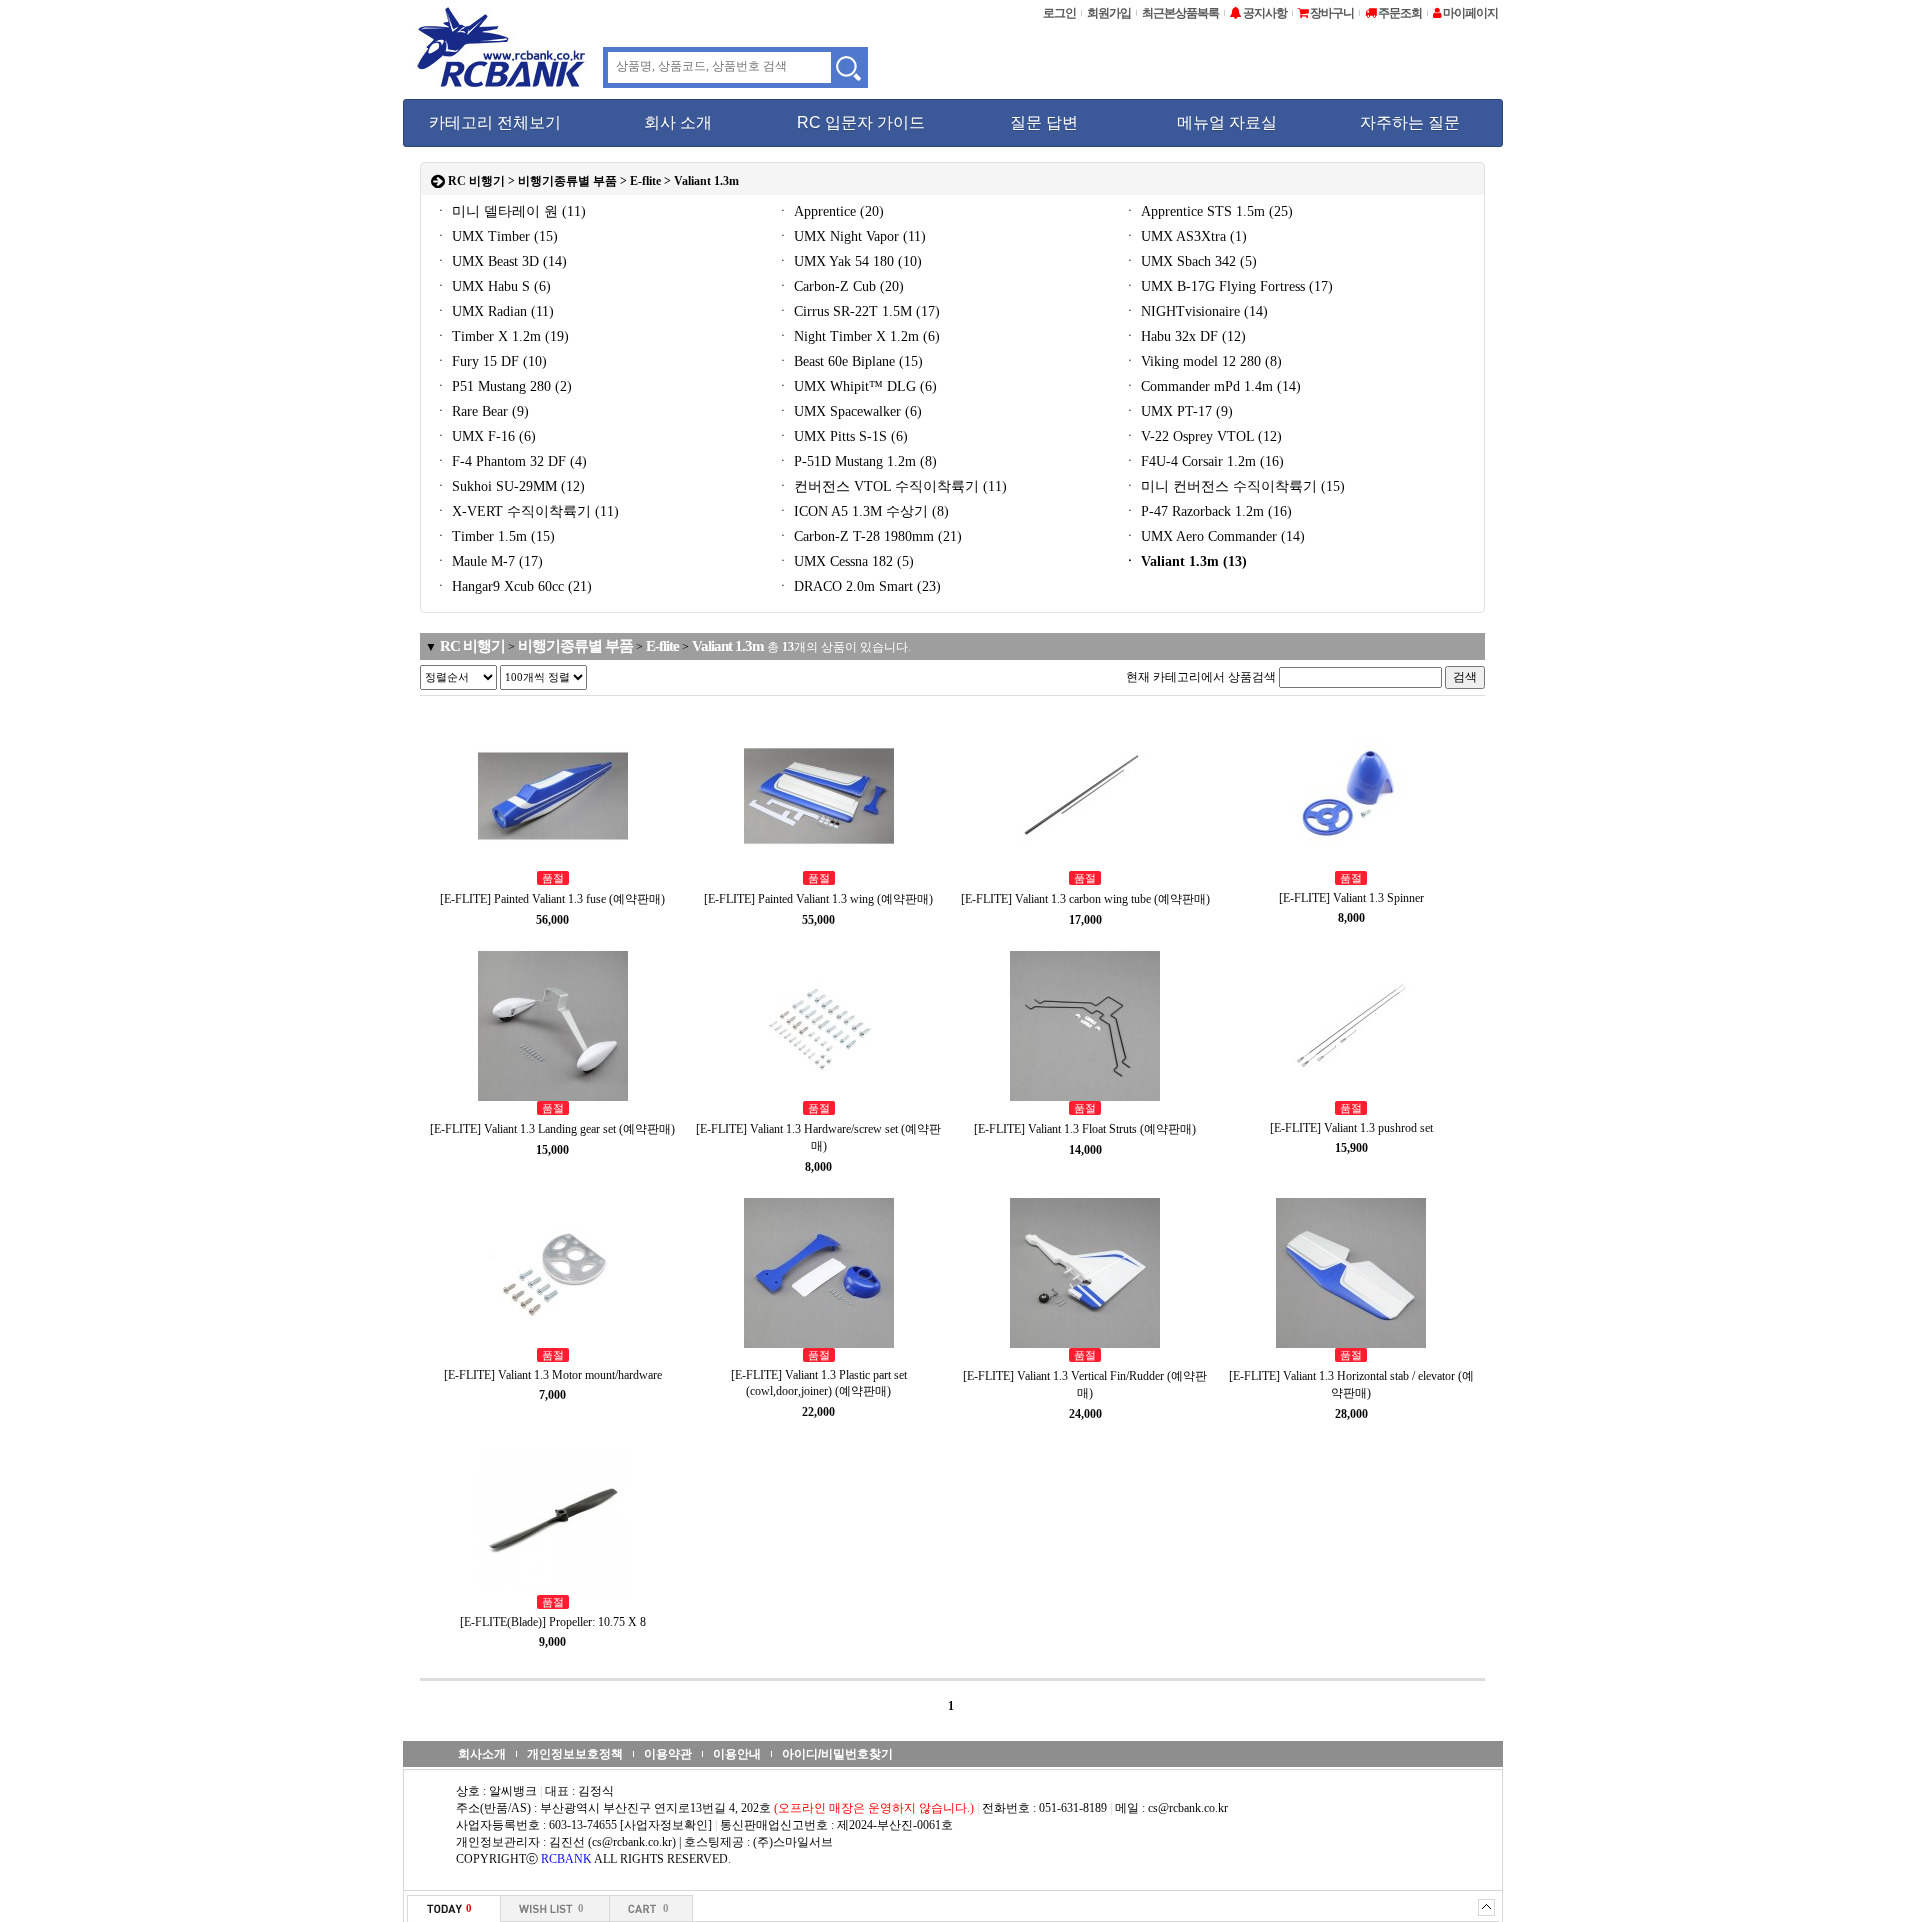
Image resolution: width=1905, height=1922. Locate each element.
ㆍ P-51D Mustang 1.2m (856, 461)
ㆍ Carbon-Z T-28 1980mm (869, 536)
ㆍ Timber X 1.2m (501, 336)
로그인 (1059, 13)
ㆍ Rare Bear (481, 411)
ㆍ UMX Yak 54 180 (849, 261)
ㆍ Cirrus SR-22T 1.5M (858, 311)
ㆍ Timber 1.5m (494, 536)
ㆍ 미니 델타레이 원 (510, 211)
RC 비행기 (476, 181)
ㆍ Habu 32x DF (1184, 336)
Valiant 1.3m (706, 181)
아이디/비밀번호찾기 (837, 1754)
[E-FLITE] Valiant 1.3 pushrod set (1351, 1128)
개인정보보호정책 (575, 1754)
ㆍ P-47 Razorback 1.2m (1207, 511)
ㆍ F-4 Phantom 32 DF (510, 461)
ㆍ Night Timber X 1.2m (858, 336)
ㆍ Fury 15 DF (490, 361)
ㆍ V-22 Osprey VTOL (1202, 436)
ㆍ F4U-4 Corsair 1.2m (1203, 461)
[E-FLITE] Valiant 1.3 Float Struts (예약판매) (1085, 1129)
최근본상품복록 (1180, 13)
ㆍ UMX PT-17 (1178, 411)
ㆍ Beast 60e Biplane (849, 361)
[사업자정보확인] (666, 1825)
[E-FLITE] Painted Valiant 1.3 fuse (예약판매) (552, 899)
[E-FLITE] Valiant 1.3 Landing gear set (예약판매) (552, 1129)
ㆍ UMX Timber (496, 236)
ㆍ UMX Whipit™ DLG (856, 386)
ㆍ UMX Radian (494, 311)
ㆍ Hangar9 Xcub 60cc (513, 586)
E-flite (645, 181)
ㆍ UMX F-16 (485, 436)
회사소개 (482, 1754)
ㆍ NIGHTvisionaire (1195, 311)
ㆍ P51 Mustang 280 (503, 386)
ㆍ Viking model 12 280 (1202, 361)
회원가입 (1109, 13)
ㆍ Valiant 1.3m (1185, 561)
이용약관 (668, 1754)
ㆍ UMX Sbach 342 (1190, 261)
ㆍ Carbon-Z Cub (840, 286)
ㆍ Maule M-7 (488, 561)
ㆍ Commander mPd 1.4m (1212, 386)
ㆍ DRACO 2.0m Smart (858, 586)
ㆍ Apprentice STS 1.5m (1208, 211)
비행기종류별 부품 (567, 181)
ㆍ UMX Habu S (492, 286)
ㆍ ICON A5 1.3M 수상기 (862, 511)
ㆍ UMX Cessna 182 (845, 561)
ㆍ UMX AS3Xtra (1185, 236)
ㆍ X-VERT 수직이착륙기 (526, 511)
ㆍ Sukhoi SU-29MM (509, 486)
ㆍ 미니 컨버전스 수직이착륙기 (1234, 486)
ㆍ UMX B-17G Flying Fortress (1228, 286)
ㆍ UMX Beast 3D (500, 261)
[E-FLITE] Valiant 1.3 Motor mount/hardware (553, 1375)
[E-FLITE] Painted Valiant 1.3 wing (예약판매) (818, 899)
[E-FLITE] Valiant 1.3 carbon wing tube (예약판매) (1085, 899)
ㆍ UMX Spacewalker (849, 411)
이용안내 (737, 1754)
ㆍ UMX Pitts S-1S (842, 436)
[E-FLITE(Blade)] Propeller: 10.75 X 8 (553, 1622)
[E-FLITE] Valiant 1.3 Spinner (1351, 898)
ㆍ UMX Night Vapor (851, 236)
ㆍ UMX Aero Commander (1214, 536)
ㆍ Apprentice (830, 211)
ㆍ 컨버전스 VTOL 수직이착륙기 (891, 486)
